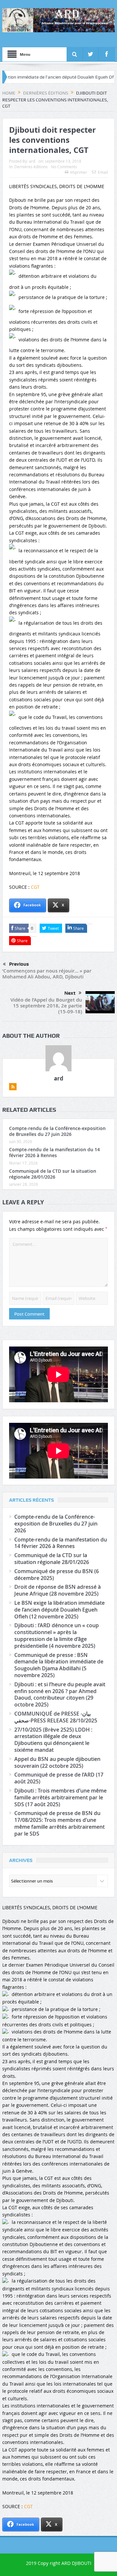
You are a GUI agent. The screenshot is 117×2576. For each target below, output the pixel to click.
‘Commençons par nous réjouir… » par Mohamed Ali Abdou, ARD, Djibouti (47, 974)
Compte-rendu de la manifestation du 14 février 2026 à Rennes (54, 1152)
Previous (19, 964)
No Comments (64, 167)
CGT (35, 887)
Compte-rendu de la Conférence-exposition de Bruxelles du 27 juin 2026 (57, 1131)
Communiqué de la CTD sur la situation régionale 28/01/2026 (53, 1174)
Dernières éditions (31, 167)
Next (70, 993)
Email (103, 172)
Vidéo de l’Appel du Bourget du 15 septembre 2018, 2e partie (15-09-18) (46, 1006)
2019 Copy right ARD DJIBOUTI (59, 2563)
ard (32, 161)
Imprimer (79, 172)
